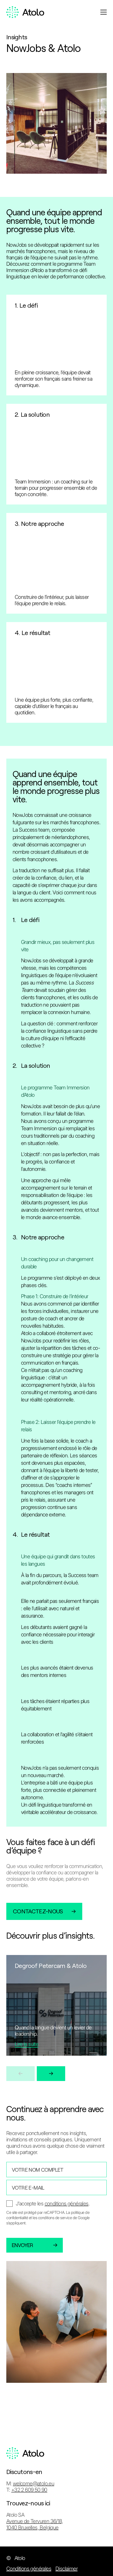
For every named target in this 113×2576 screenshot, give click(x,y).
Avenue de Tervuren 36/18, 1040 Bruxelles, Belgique (35, 2524)
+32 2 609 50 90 (29, 2490)
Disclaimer (66, 2569)
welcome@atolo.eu (34, 2483)
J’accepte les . (53, 2204)
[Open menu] (104, 12)
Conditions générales (29, 2569)
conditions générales (67, 2204)
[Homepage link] (25, 12)
